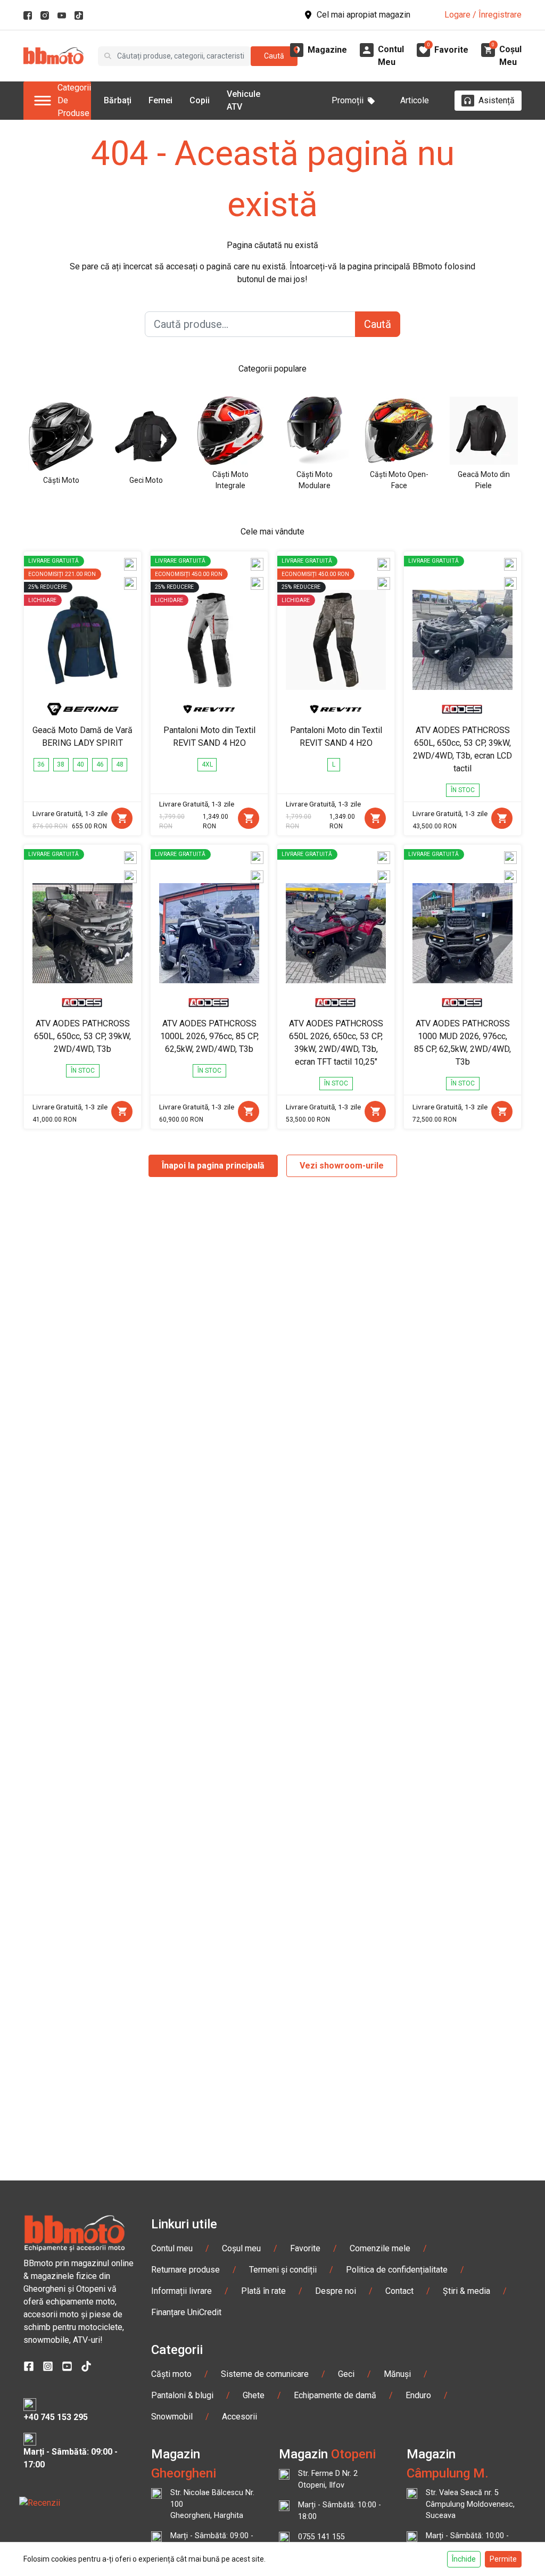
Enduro (418, 2395)
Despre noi (336, 2291)
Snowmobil (172, 2417)
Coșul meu (241, 2248)
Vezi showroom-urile (342, 1166)
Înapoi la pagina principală (213, 1166)
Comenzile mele (380, 2248)
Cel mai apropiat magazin (364, 15)
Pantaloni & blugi (182, 2395)
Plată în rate (263, 2291)
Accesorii (240, 2417)
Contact (399, 2291)
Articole (415, 100)
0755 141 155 (321, 2537)
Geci (346, 2374)
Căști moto (171, 2374)
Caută (274, 56)
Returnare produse (185, 2270)
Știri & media (466, 2291)
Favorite (305, 2248)
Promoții (348, 100)
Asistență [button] (497, 100)
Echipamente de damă (335, 2395)
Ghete (254, 2395)
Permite (503, 2559)
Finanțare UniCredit (186, 2312)
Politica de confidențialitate (397, 2270)
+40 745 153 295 (56, 2417)
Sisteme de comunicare (265, 2374)
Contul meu (172, 2248)
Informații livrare (181, 2291)
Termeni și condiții (283, 2270)
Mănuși (397, 2374)
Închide (464, 2559)
